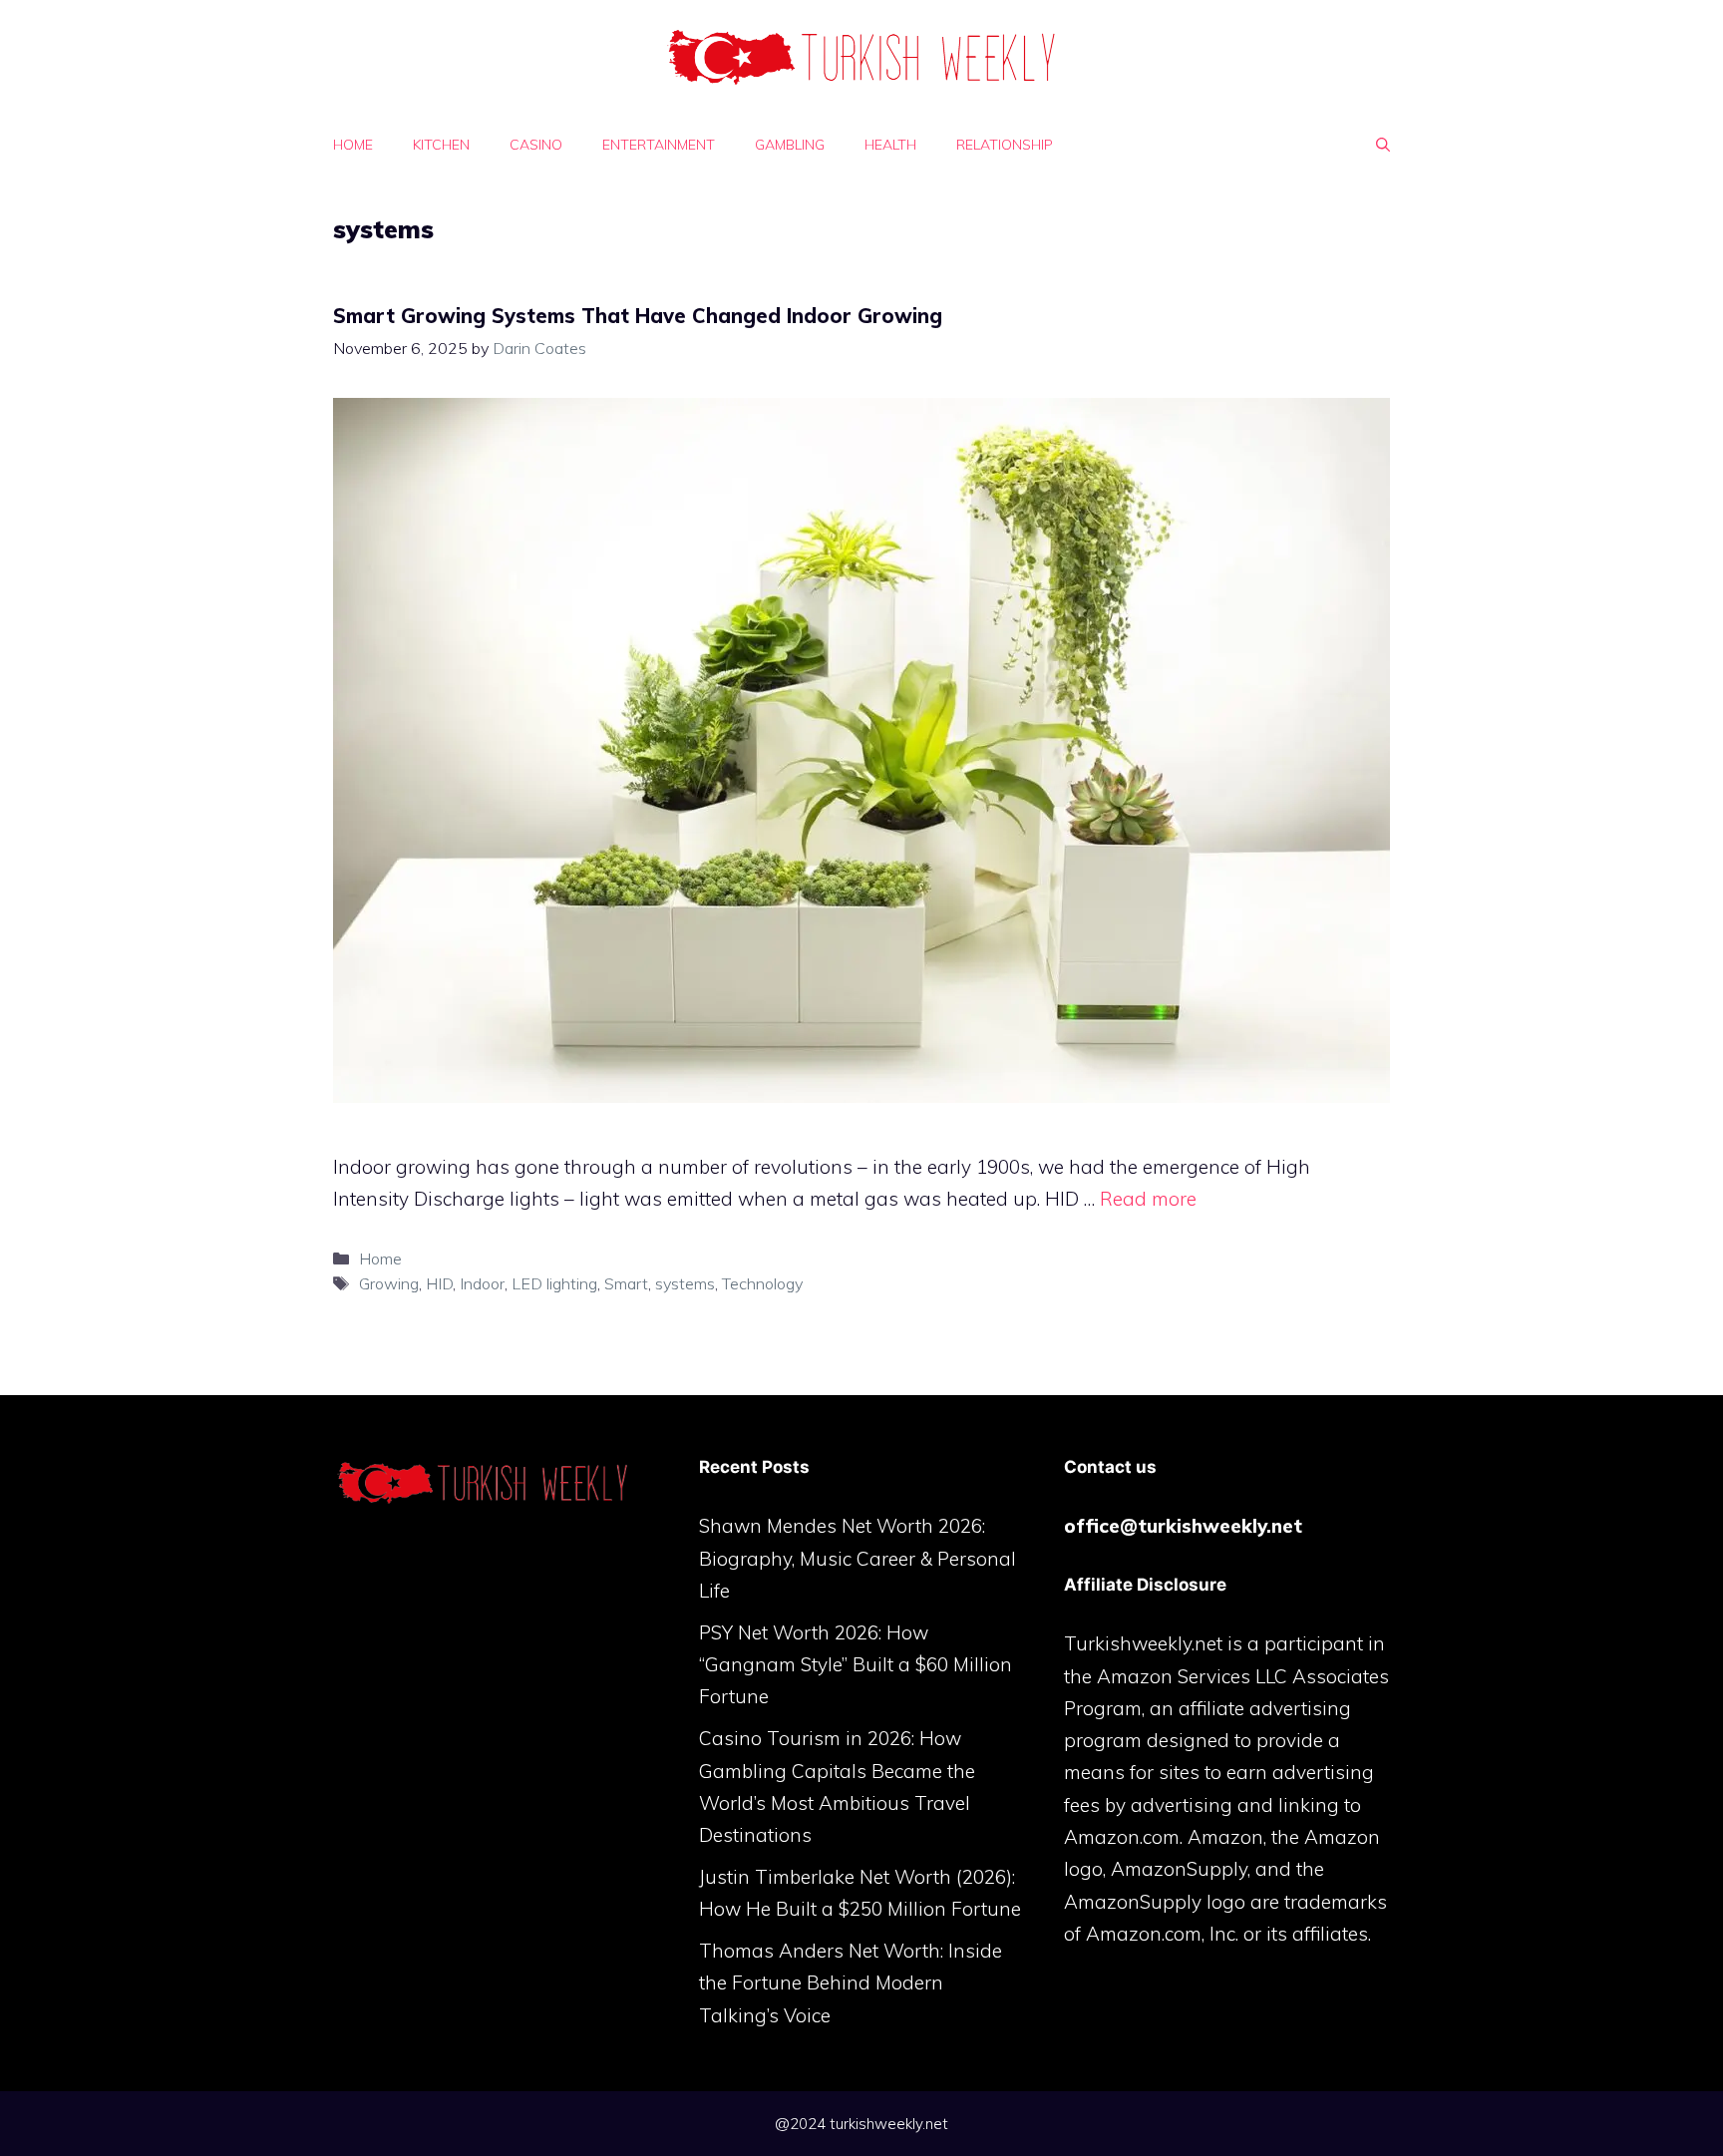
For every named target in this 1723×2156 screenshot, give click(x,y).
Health (890, 145)
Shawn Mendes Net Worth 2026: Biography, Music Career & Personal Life (858, 1558)
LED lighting (554, 1283)
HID (439, 1283)
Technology (762, 1283)
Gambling (790, 145)
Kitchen (441, 145)
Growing (389, 1283)
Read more (1148, 1199)
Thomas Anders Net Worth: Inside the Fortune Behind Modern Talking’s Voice (851, 1983)
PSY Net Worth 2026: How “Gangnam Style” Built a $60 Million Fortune (856, 1665)
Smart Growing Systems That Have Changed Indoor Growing (638, 316)
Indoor (482, 1283)
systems (685, 1283)
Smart (626, 1283)
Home (353, 145)
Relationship (1005, 145)
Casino (536, 145)
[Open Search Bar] (1383, 145)
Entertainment (659, 145)
